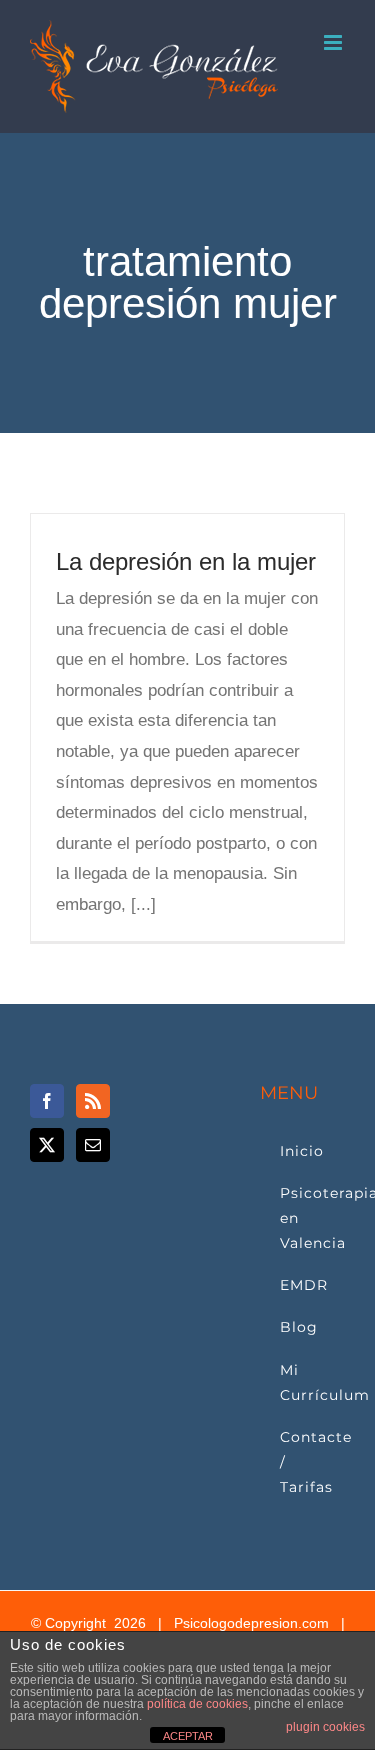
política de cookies (197, 1704)
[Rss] (93, 1101)
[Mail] (93, 1145)
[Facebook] (47, 1101)
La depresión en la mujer (186, 561)
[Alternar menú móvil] (334, 42)
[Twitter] (47, 1145)
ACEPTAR (188, 1736)
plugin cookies (325, 1727)
